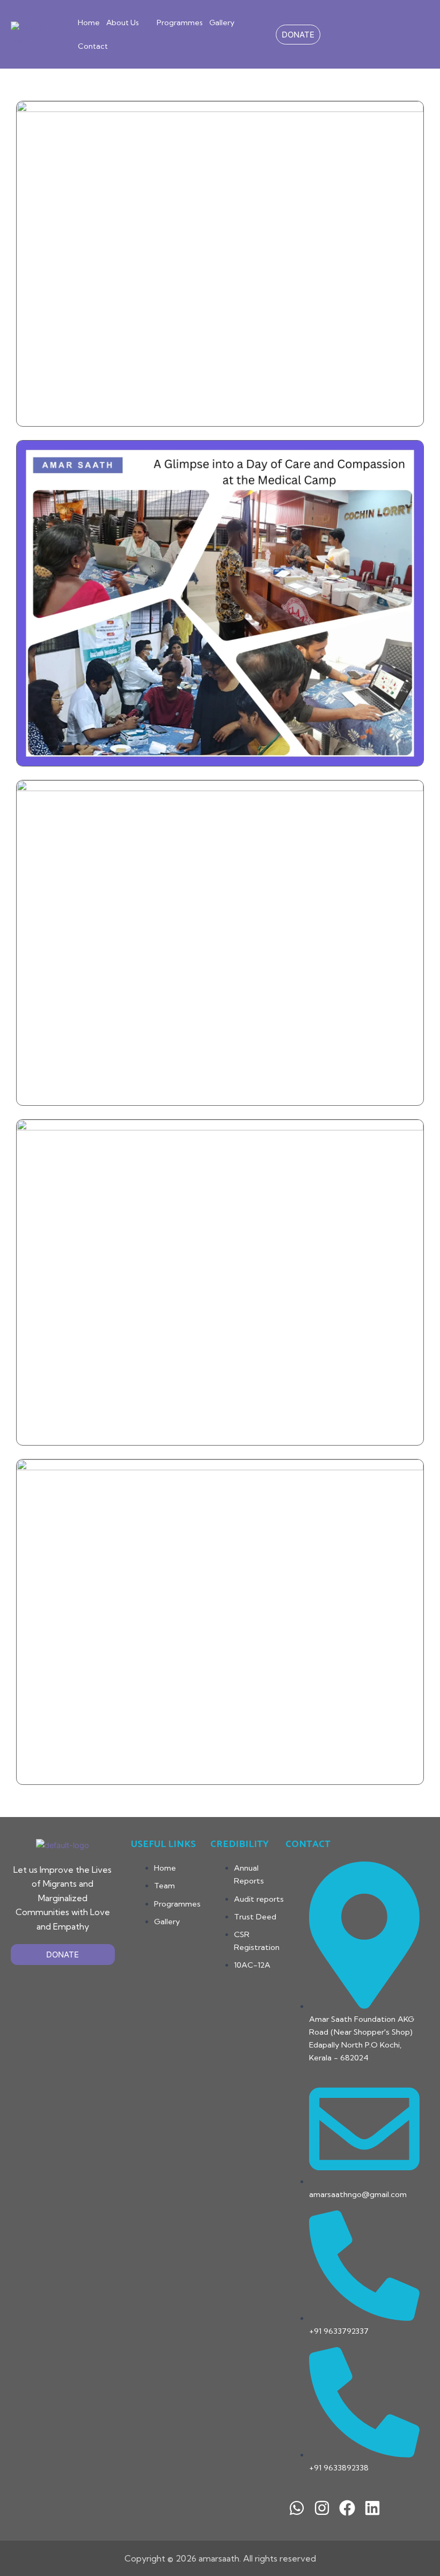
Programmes (180, 23)
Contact (93, 46)
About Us (123, 23)
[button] (128, 23)
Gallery (222, 23)
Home (89, 23)
